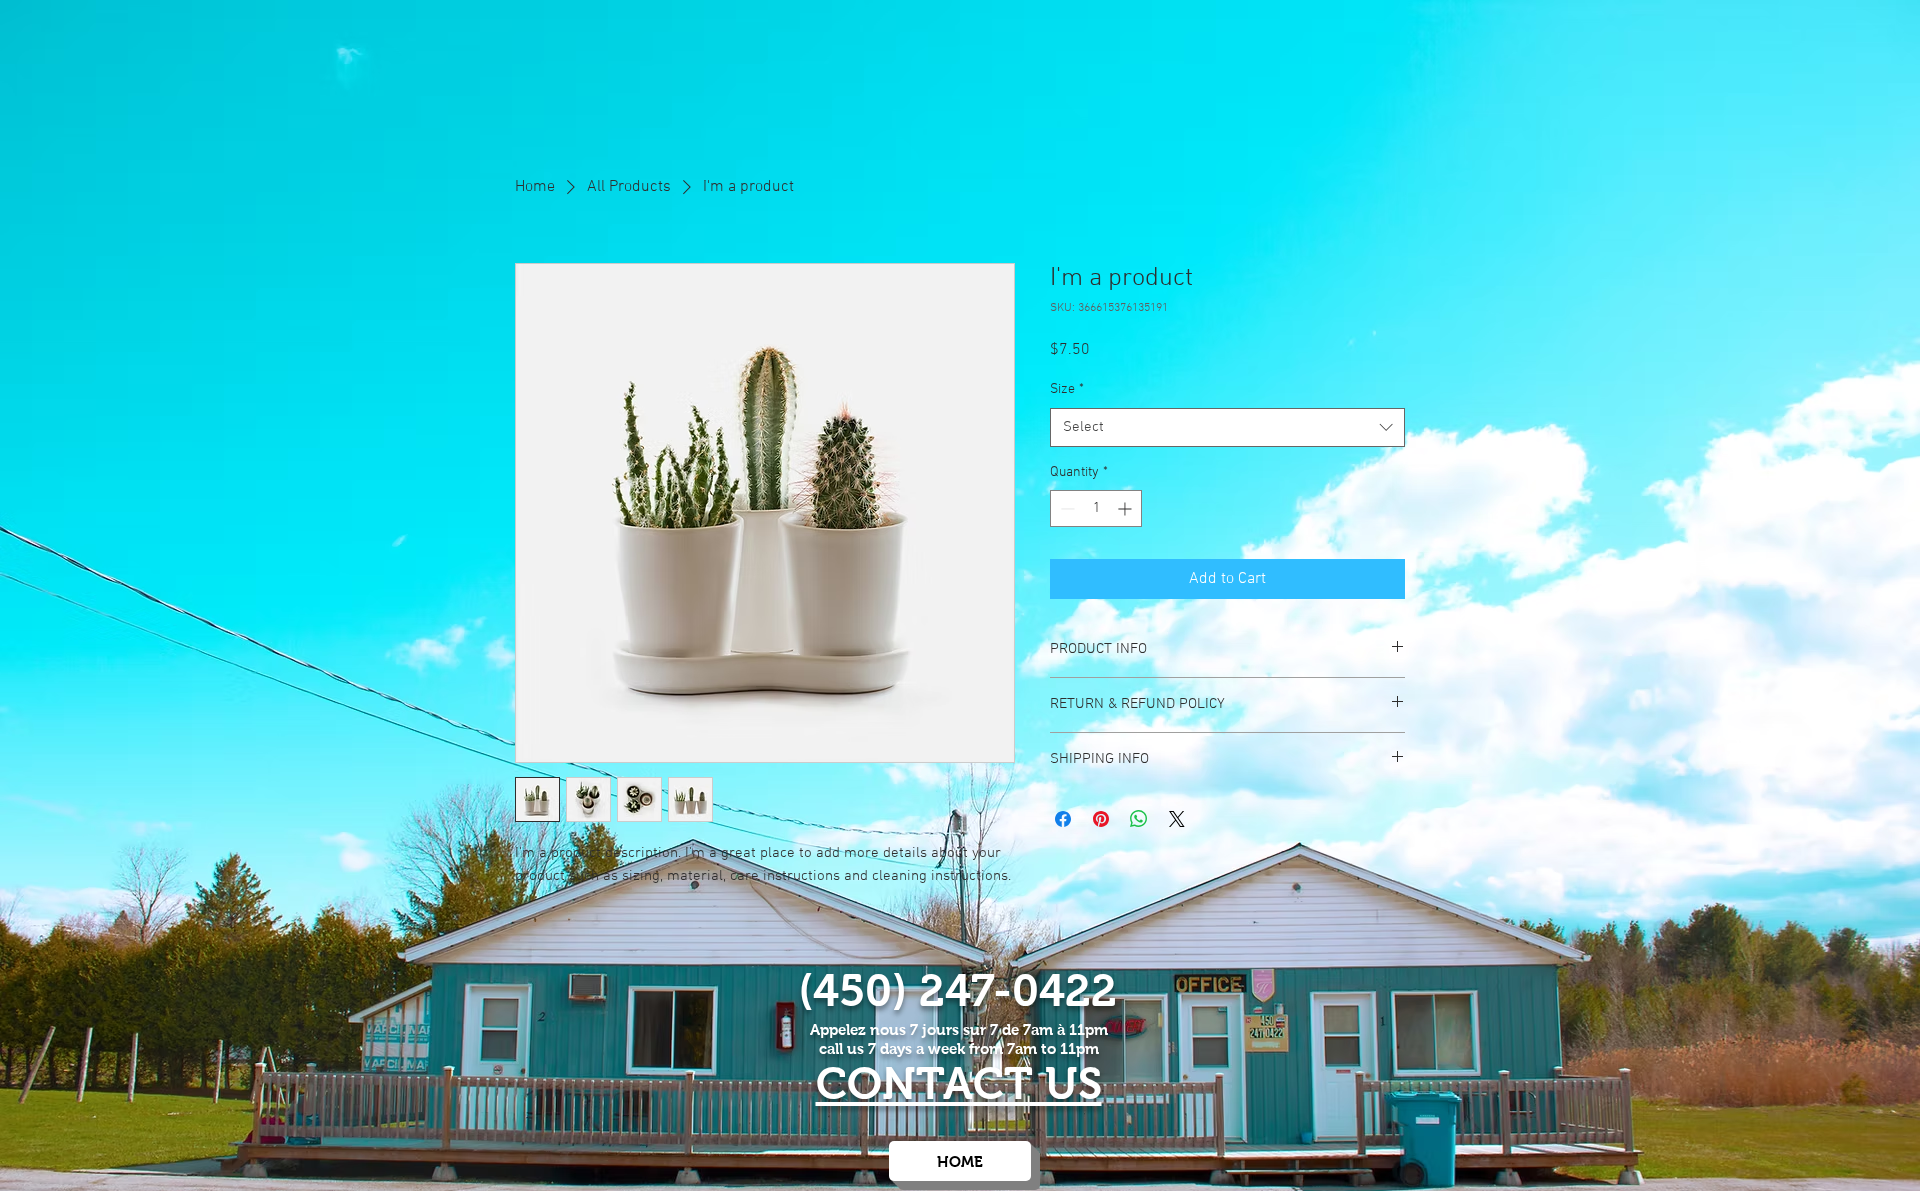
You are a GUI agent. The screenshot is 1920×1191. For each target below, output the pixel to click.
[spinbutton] (1096, 508)
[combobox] (1227, 427)
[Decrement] (1065, 508)
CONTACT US (959, 1083)
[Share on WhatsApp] (1139, 819)
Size (1067, 389)
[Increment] (1126, 508)
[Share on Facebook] (1063, 819)
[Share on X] (1177, 819)
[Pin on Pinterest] (1101, 819)
